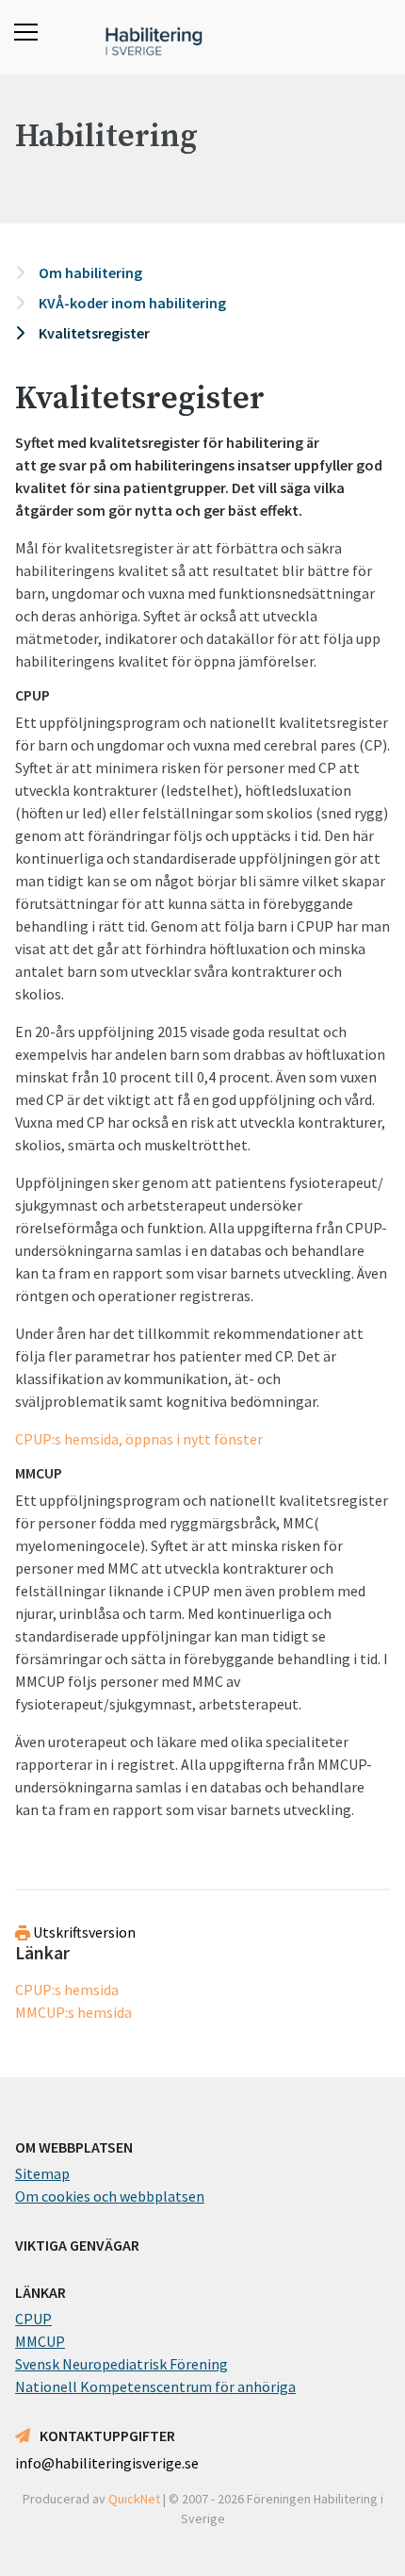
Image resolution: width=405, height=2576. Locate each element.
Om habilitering (90, 272)
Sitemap (42, 2173)
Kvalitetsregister (94, 333)
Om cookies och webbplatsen (110, 2196)
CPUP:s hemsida (67, 1990)
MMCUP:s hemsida (73, 2012)
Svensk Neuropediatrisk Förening (121, 2364)
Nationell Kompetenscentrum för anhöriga (155, 2386)
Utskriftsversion (83, 1932)
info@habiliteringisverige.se (107, 2463)
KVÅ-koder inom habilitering (132, 303)
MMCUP (40, 2341)
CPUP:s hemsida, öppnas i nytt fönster (139, 1439)
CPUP (33, 2319)
